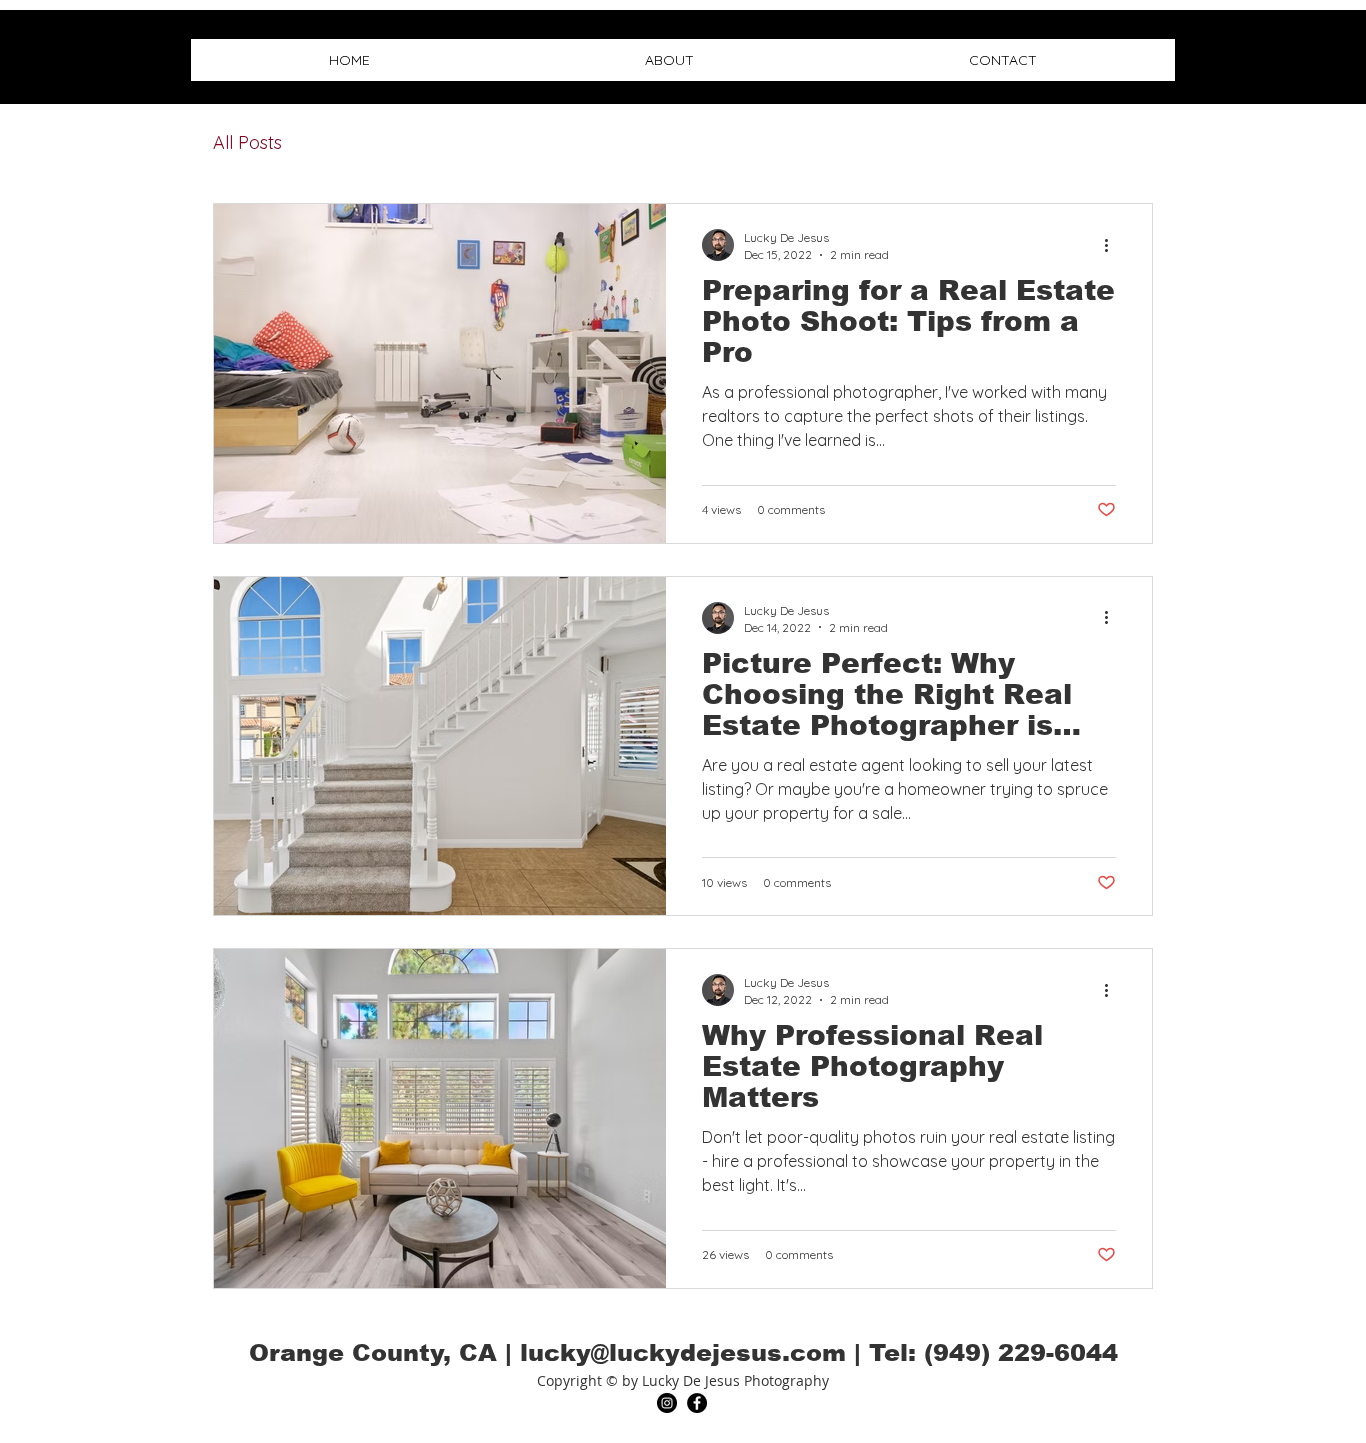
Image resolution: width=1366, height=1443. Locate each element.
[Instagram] (667, 1403)
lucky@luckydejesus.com (683, 1352)
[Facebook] (697, 1403)
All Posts (247, 142)
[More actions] (1113, 245)
